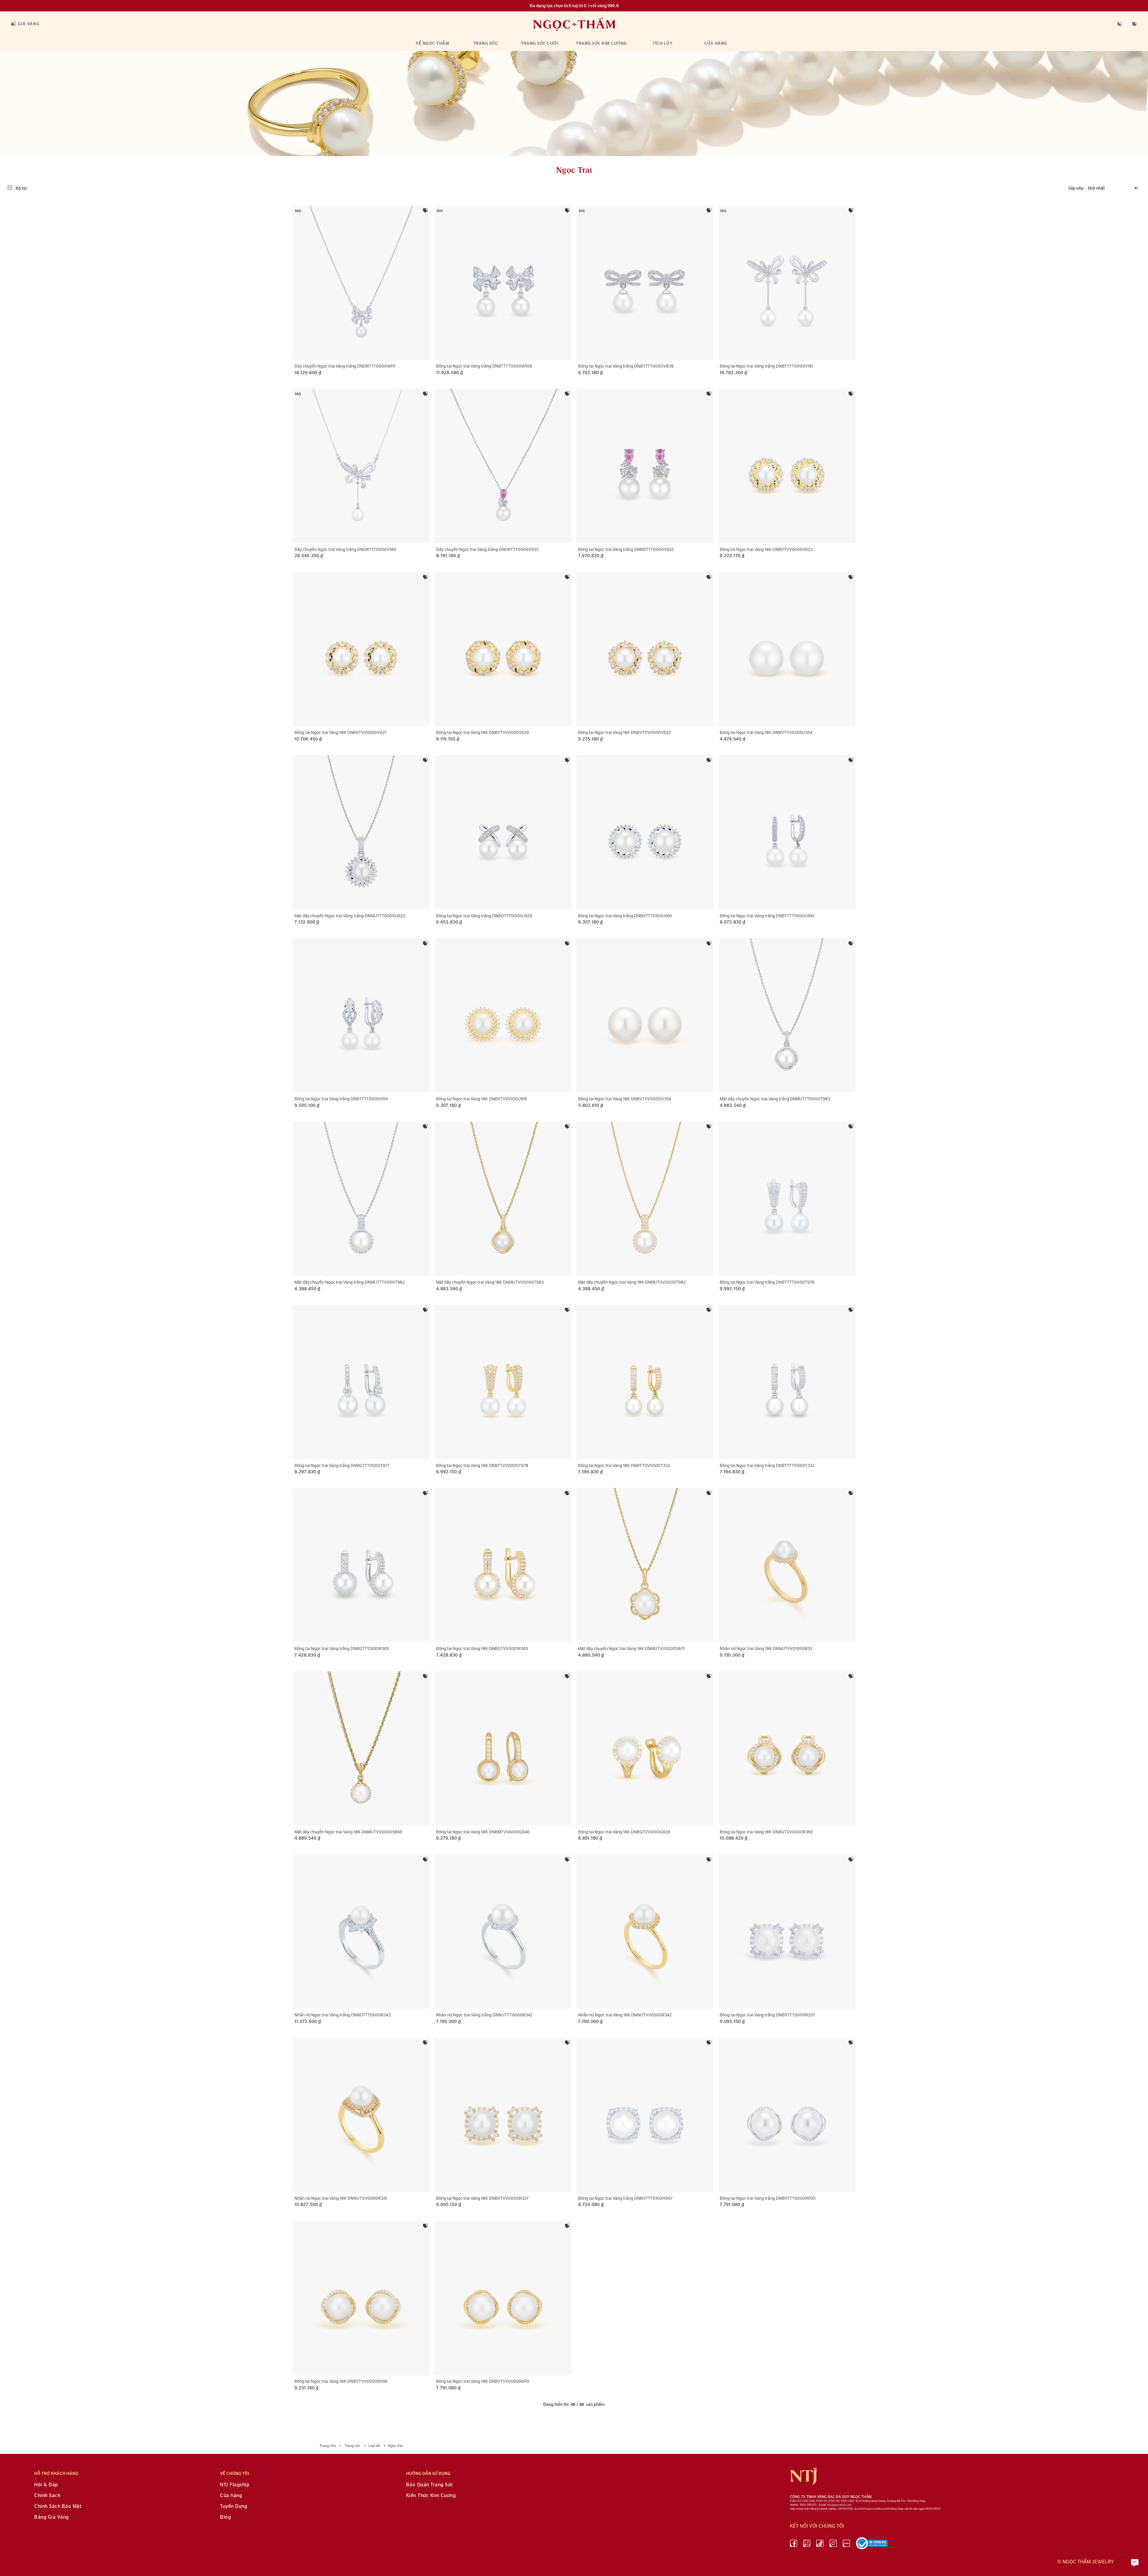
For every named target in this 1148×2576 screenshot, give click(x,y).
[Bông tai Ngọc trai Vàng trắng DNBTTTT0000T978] (787, 1199)
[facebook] (794, 2544)
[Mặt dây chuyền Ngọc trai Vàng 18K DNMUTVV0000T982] (645, 1199)
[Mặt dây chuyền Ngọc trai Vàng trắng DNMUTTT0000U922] (361, 832)
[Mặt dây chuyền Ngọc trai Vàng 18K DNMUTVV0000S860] (361, 1748)
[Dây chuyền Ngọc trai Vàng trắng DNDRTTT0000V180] (361, 466)
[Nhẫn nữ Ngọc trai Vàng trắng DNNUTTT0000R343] (361, 1931)
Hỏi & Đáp (46, 2485)
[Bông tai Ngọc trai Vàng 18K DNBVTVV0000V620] (503, 649)
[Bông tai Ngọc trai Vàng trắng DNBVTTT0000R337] (787, 1931)
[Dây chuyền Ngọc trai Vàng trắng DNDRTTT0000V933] (503, 466)
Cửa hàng (716, 43)
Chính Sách (47, 2496)
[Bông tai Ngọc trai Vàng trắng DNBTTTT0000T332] (787, 1382)
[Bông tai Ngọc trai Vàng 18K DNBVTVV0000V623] (787, 466)
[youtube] (846, 2544)
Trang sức (486, 43)
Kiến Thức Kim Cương (431, 2496)
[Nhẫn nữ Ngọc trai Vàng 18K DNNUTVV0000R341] (361, 2115)
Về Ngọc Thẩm (432, 43)
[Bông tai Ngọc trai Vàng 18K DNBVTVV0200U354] (787, 649)
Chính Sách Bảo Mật (58, 2507)
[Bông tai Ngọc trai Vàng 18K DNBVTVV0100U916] (503, 1015)
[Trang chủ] (574, 24)
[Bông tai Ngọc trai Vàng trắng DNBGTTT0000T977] (361, 1382)
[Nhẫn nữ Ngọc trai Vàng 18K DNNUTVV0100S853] (787, 1565)
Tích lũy (662, 43)
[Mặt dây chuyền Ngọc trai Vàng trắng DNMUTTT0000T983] (787, 1015)
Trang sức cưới (539, 43)
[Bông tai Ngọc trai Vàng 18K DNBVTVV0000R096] (361, 2298)
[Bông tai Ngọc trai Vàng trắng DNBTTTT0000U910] (787, 832)
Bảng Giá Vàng (51, 2517)
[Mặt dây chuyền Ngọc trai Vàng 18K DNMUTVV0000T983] (503, 1199)
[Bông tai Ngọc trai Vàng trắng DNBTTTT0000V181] (787, 283)
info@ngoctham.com (839, 2505)
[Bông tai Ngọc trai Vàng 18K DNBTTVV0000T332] (645, 1382)
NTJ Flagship (235, 2485)
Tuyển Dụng (234, 2507)
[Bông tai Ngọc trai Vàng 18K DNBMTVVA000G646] (503, 1748)
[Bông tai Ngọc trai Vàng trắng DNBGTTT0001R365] (361, 1565)
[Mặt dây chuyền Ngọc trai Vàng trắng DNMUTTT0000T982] (361, 1199)
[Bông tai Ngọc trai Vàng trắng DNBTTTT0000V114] (361, 1015)
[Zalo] (807, 2544)
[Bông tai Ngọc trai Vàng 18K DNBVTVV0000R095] (503, 2298)
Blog (225, 2517)
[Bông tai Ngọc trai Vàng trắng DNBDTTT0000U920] (503, 832)
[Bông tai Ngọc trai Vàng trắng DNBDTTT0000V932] (645, 466)
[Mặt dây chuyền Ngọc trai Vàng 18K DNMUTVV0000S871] (645, 1565)
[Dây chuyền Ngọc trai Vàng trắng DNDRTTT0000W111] (361, 283)
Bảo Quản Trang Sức (430, 2485)
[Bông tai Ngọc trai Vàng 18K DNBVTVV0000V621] (361, 649)
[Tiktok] (820, 2544)
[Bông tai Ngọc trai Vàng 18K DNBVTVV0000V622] (645, 649)
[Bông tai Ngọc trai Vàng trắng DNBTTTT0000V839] (645, 283)
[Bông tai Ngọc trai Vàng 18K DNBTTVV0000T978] (503, 1382)
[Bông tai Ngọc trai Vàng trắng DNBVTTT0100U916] (645, 832)
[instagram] (833, 2544)
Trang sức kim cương (601, 43)
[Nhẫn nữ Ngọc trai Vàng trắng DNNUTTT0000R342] (503, 1931)
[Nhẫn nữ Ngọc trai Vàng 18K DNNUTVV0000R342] (645, 1931)
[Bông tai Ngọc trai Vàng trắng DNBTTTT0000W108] (503, 283)
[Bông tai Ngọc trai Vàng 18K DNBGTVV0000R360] (787, 1748)
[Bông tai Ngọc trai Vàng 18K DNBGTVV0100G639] (645, 1748)
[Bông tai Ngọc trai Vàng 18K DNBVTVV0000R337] (503, 2115)
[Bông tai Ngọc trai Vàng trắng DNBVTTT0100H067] (645, 2115)
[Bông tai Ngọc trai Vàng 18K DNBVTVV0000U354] (645, 1015)
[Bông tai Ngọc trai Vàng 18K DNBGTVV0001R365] (503, 1565)
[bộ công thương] (872, 2544)
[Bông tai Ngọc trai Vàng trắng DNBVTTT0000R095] (787, 2115)
